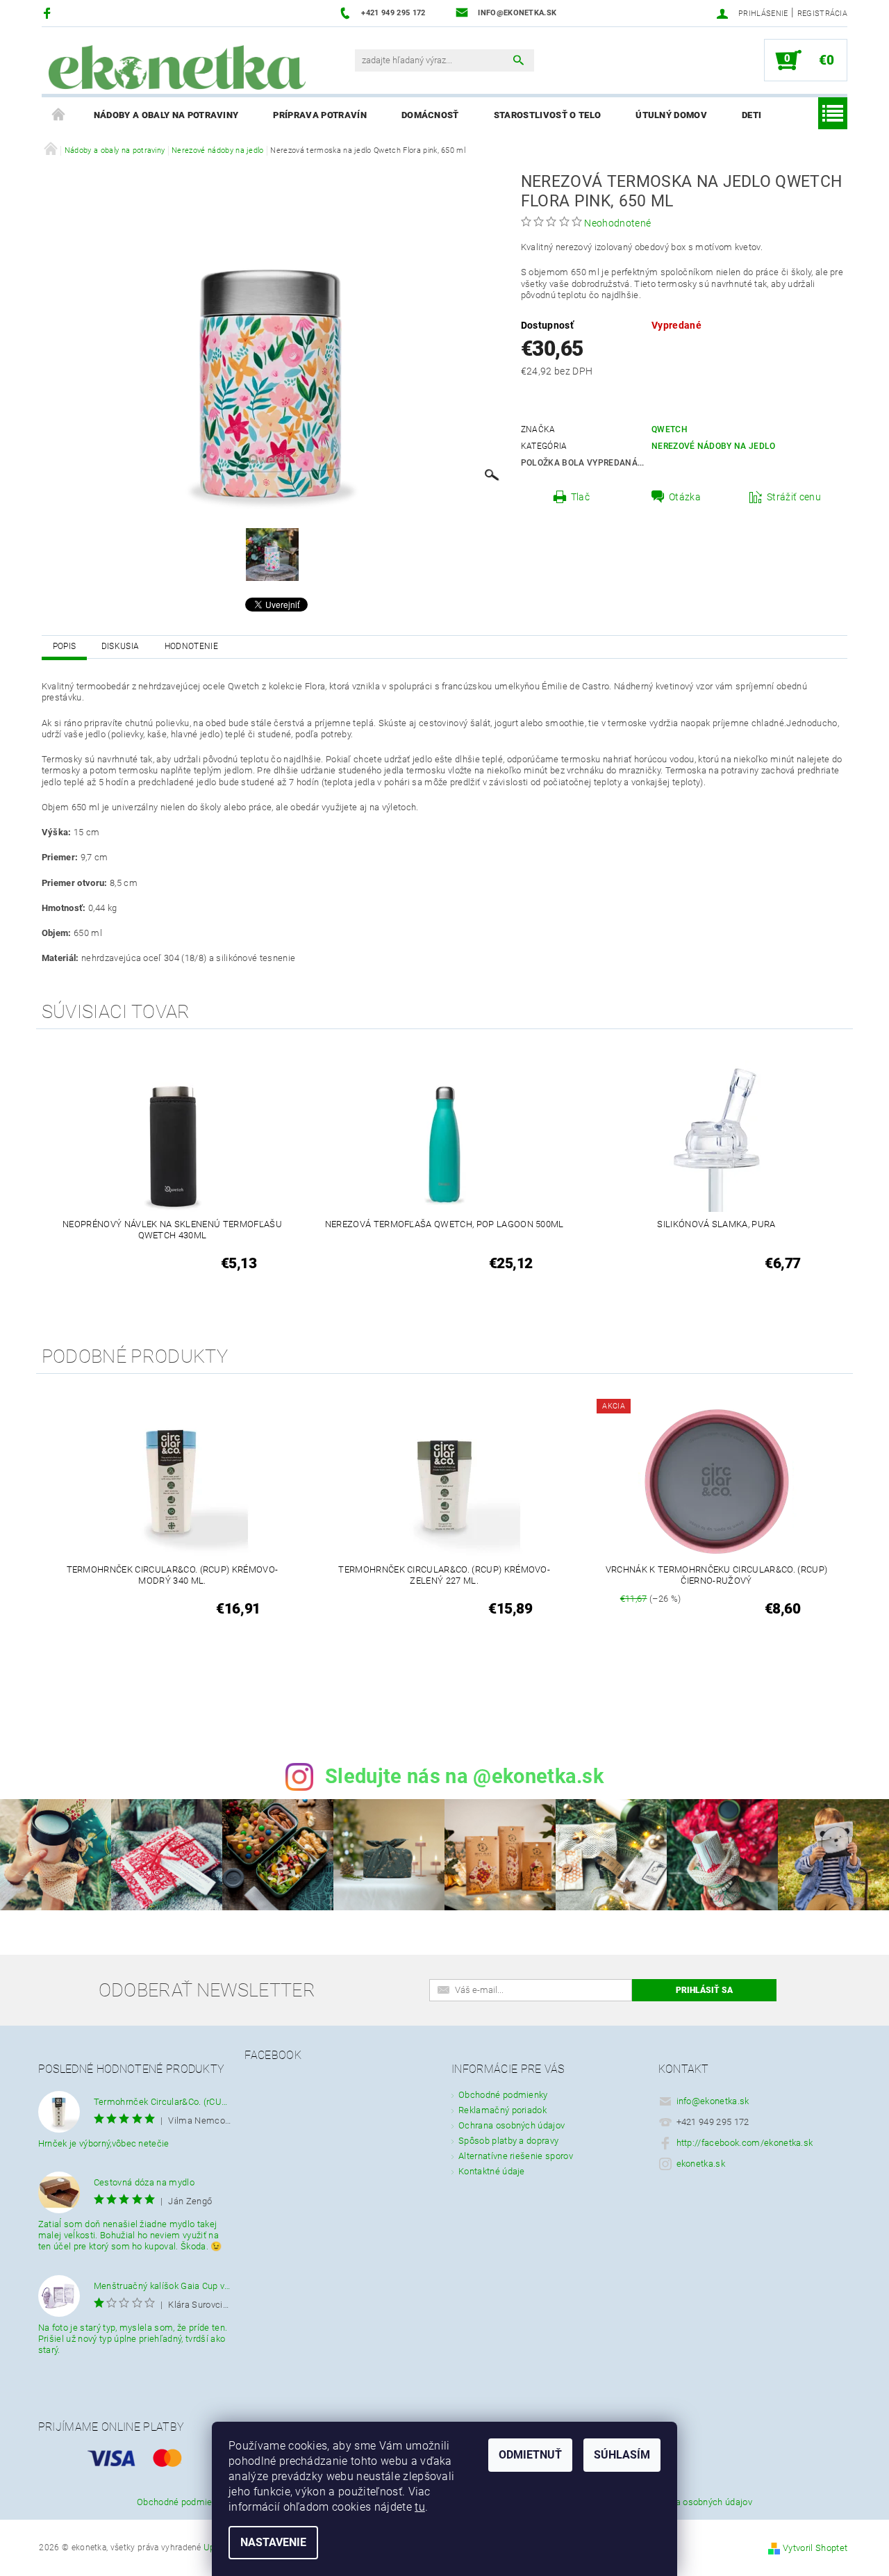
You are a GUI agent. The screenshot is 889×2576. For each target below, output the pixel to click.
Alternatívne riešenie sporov (516, 2156)
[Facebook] (49, 13)
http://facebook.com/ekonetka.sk (745, 2143)
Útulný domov (671, 115)
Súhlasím (622, 2455)
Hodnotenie (191, 646)
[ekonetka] (177, 67)
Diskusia (121, 646)
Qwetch (670, 429)
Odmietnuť (530, 2455)
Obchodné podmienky (503, 2095)
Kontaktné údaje (492, 2171)
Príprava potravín (319, 115)
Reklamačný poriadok (502, 2110)
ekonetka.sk (701, 2164)
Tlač (580, 497)
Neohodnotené (617, 223)
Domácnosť (430, 115)
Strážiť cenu (794, 497)
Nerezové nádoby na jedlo (714, 446)
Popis (65, 646)
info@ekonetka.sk (713, 2101)
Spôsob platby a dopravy (508, 2141)
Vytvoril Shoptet (815, 2548)
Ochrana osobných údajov (512, 2125)
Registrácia (823, 14)
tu (420, 2507)
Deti (751, 115)
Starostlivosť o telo (547, 115)
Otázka (685, 497)
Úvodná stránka (59, 115)
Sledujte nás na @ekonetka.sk (464, 1776)
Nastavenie (273, 2542)
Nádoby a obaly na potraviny (166, 115)
